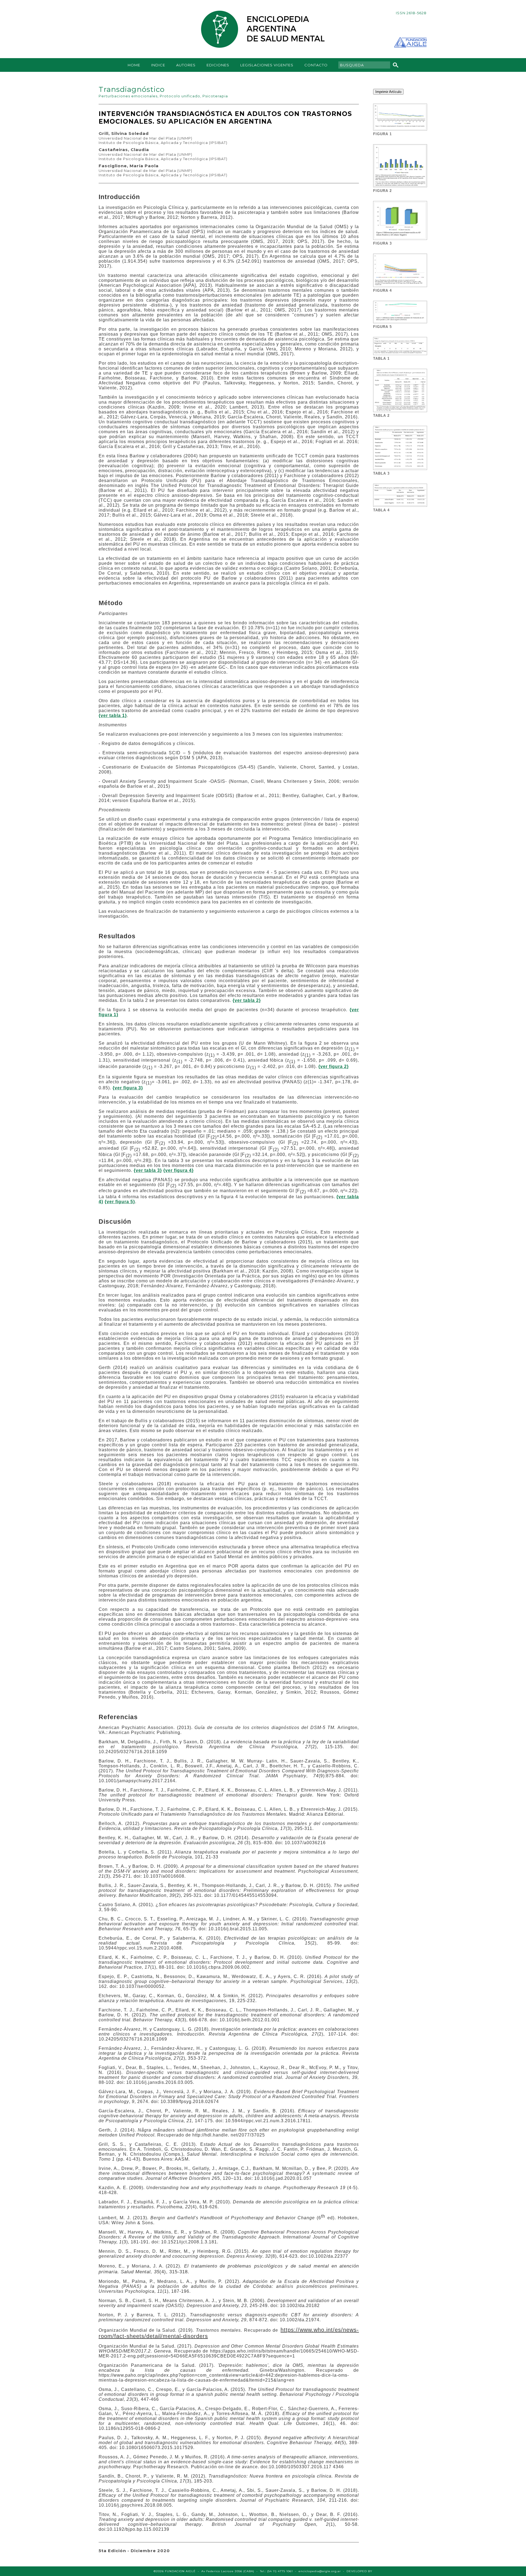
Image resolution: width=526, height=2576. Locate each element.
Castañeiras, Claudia (124, 150)
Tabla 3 (381, 473)
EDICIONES (218, 65)
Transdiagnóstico (132, 89)
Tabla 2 (381, 416)
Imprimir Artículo (388, 92)
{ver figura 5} (120, 1202)
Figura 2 (382, 191)
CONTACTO (316, 65)
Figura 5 (382, 327)
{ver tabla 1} (113, 715)
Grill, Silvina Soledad (124, 133)
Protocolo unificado (180, 96)
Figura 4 (382, 291)
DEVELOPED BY (359, 2571)
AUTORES (186, 65)
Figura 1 (382, 134)
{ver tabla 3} (148, 1170)
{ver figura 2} (334, 1066)
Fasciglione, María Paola (129, 166)
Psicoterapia (215, 96)
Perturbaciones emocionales (128, 96)
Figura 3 (382, 243)
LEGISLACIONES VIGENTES (267, 65)
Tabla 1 (381, 359)
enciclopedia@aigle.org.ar (320, 2571)
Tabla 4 (381, 510)
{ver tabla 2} (247, 1000)
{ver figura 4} (178, 1170)
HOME (134, 65)
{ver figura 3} (128, 1088)
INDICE (158, 65)
